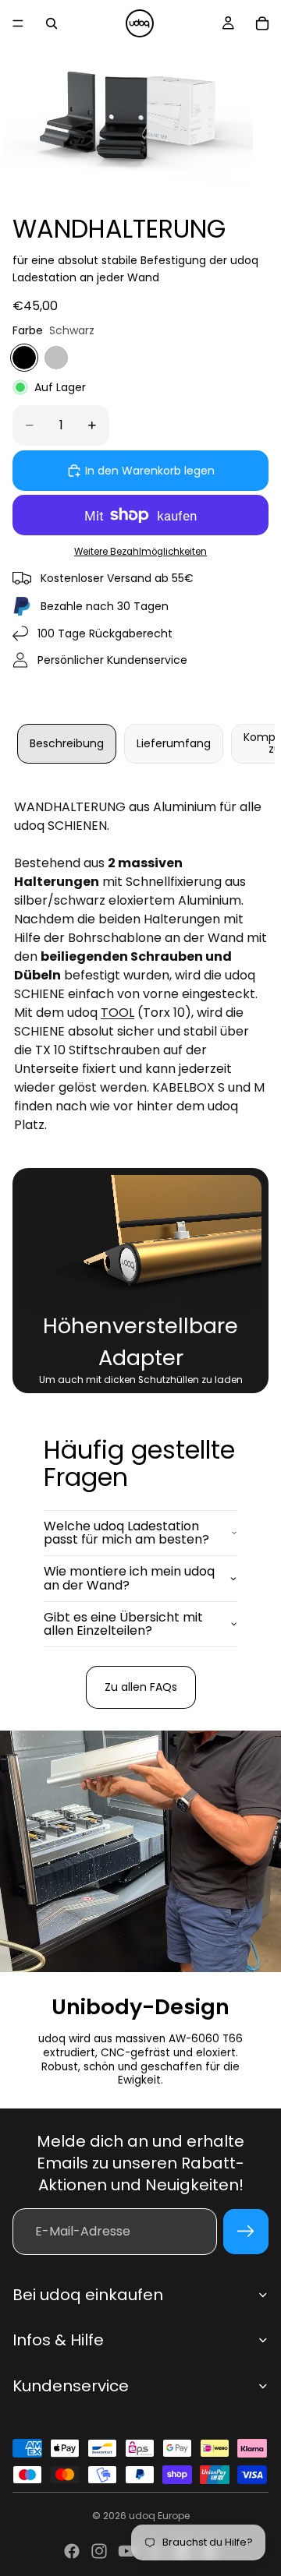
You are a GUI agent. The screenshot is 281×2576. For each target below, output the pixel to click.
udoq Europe (159, 2516)
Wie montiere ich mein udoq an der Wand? (129, 1578)
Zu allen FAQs (141, 1687)
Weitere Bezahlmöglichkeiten (140, 552)
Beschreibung (67, 743)
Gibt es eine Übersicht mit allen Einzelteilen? (123, 1624)
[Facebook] (72, 2551)
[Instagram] (99, 2551)
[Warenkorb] (262, 23)
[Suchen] (52, 23)
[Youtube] (126, 2551)
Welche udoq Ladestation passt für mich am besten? (126, 1533)
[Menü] (18, 23)
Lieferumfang (174, 743)
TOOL (117, 1013)
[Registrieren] (246, 2232)
